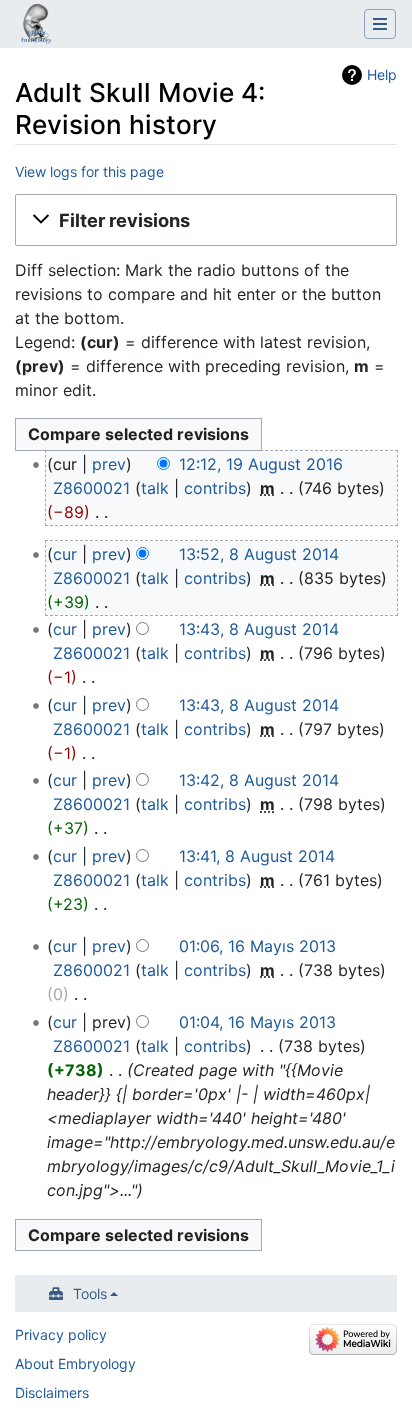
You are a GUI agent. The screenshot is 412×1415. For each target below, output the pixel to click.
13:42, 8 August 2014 (259, 780)
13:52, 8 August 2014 (259, 554)
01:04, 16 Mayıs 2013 (257, 1022)
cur (65, 554)
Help (382, 74)
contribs (215, 488)
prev (109, 464)
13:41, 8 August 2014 (257, 856)
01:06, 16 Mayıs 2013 (257, 946)
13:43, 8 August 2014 (259, 629)
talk (155, 488)
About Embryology (75, 1363)
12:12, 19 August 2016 (261, 464)
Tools (90, 1293)
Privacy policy (61, 1334)
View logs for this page (89, 171)
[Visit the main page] (36, 26)
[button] (206, 220)
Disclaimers (52, 1392)
